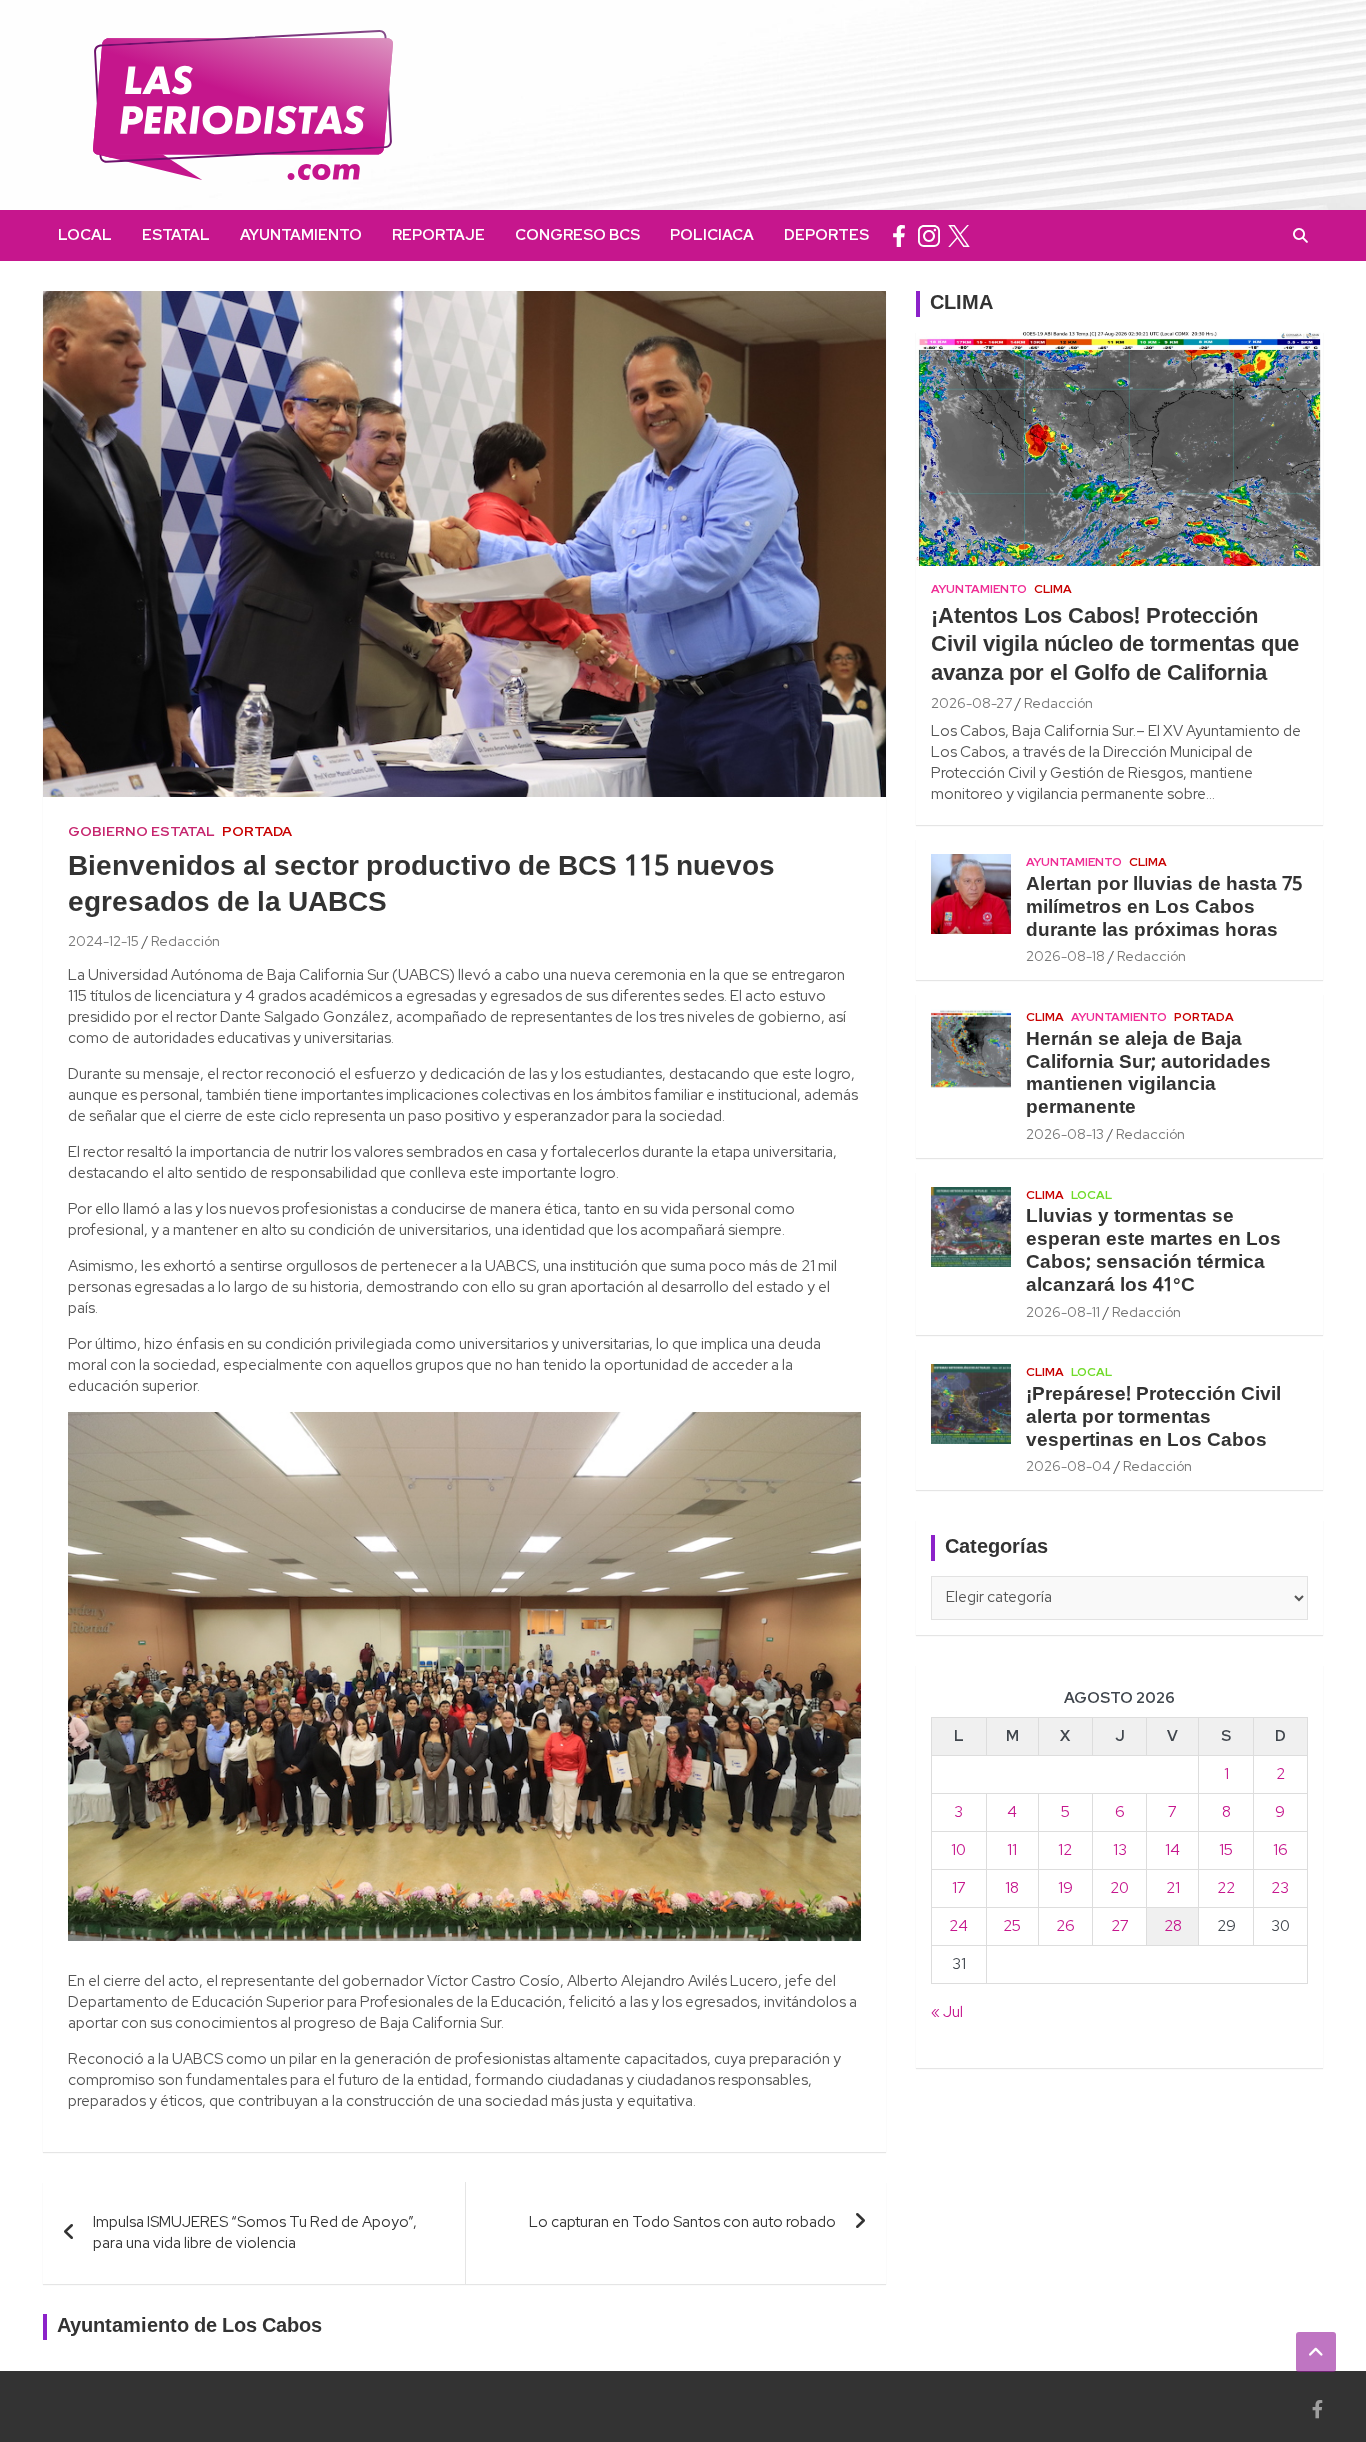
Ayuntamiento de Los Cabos (189, 2327)
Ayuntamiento (301, 235)
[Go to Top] (1316, 2352)
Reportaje (438, 235)
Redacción (185, 941)
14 (1172, 1850)
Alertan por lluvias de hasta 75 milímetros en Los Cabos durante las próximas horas (1164, 908)
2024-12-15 (103, 941)
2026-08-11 (1063, 1312)
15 (1226, 1850)
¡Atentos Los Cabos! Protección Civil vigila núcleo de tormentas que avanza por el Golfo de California (1115, 645)
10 (958, 1850)
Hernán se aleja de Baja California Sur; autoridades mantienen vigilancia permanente (1148, 1074)
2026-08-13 (1065, 1134)
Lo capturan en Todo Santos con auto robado (682, 2222)
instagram (929, 235)
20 (1119, 1888)
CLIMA (961, 304)
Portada (257, 831)
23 (1280, 1888)
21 (1173, 1888)
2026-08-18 (1065, 956)
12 (1065, 1850)
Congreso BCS (577, 235)
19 (1065, 1888)
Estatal (176, 235)
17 (959, 1888)
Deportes (826, 235)
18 (1012, 1888)
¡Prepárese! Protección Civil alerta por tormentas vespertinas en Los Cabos (1153, 1418)
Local (85, 235)
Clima (1053, 589)
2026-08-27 (971, 703)
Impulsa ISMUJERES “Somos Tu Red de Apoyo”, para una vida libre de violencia (255, 2232)
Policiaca (712, 235)
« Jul (947, 2012)
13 (1120, 1850)
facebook (899, 235)
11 (1012, 1850)
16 (1280, 1850)
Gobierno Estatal (141, 831)
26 (1065, 1926)
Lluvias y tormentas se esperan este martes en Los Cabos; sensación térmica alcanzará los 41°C (1153, 1251)
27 (1120, 1926)
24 (958, 1926)
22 (1226, 1888)
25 (1012, 1926)
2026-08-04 (1068, 1466)
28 (1173, 1926)
